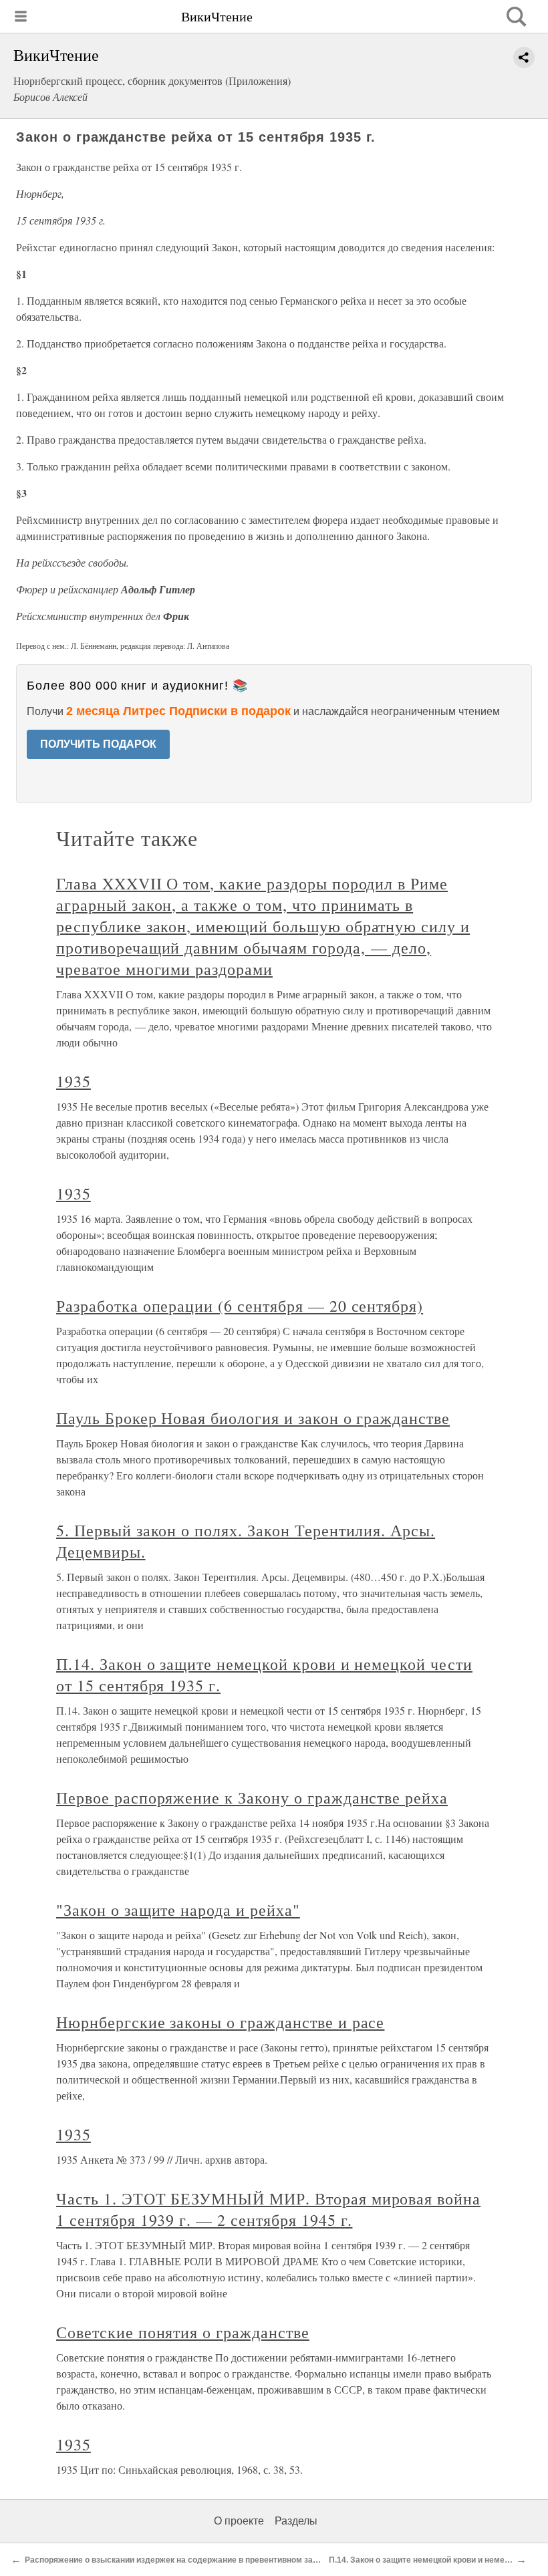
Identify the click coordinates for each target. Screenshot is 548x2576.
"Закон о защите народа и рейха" (178, 1910)
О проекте (239, 2521)
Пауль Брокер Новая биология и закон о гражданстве (253, 1418)
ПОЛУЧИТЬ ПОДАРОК (98, 744)
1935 (74, 1081)
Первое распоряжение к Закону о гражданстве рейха (252, 1798)
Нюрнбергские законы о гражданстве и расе (220, 2022)
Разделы (296, 2521)
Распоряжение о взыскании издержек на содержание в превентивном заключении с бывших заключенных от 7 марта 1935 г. (273, 2560)
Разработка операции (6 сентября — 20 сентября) (240, 1306)
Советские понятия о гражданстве (183, 2332)
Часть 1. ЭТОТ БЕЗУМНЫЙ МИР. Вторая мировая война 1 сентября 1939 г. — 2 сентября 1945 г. (268, 2209)
